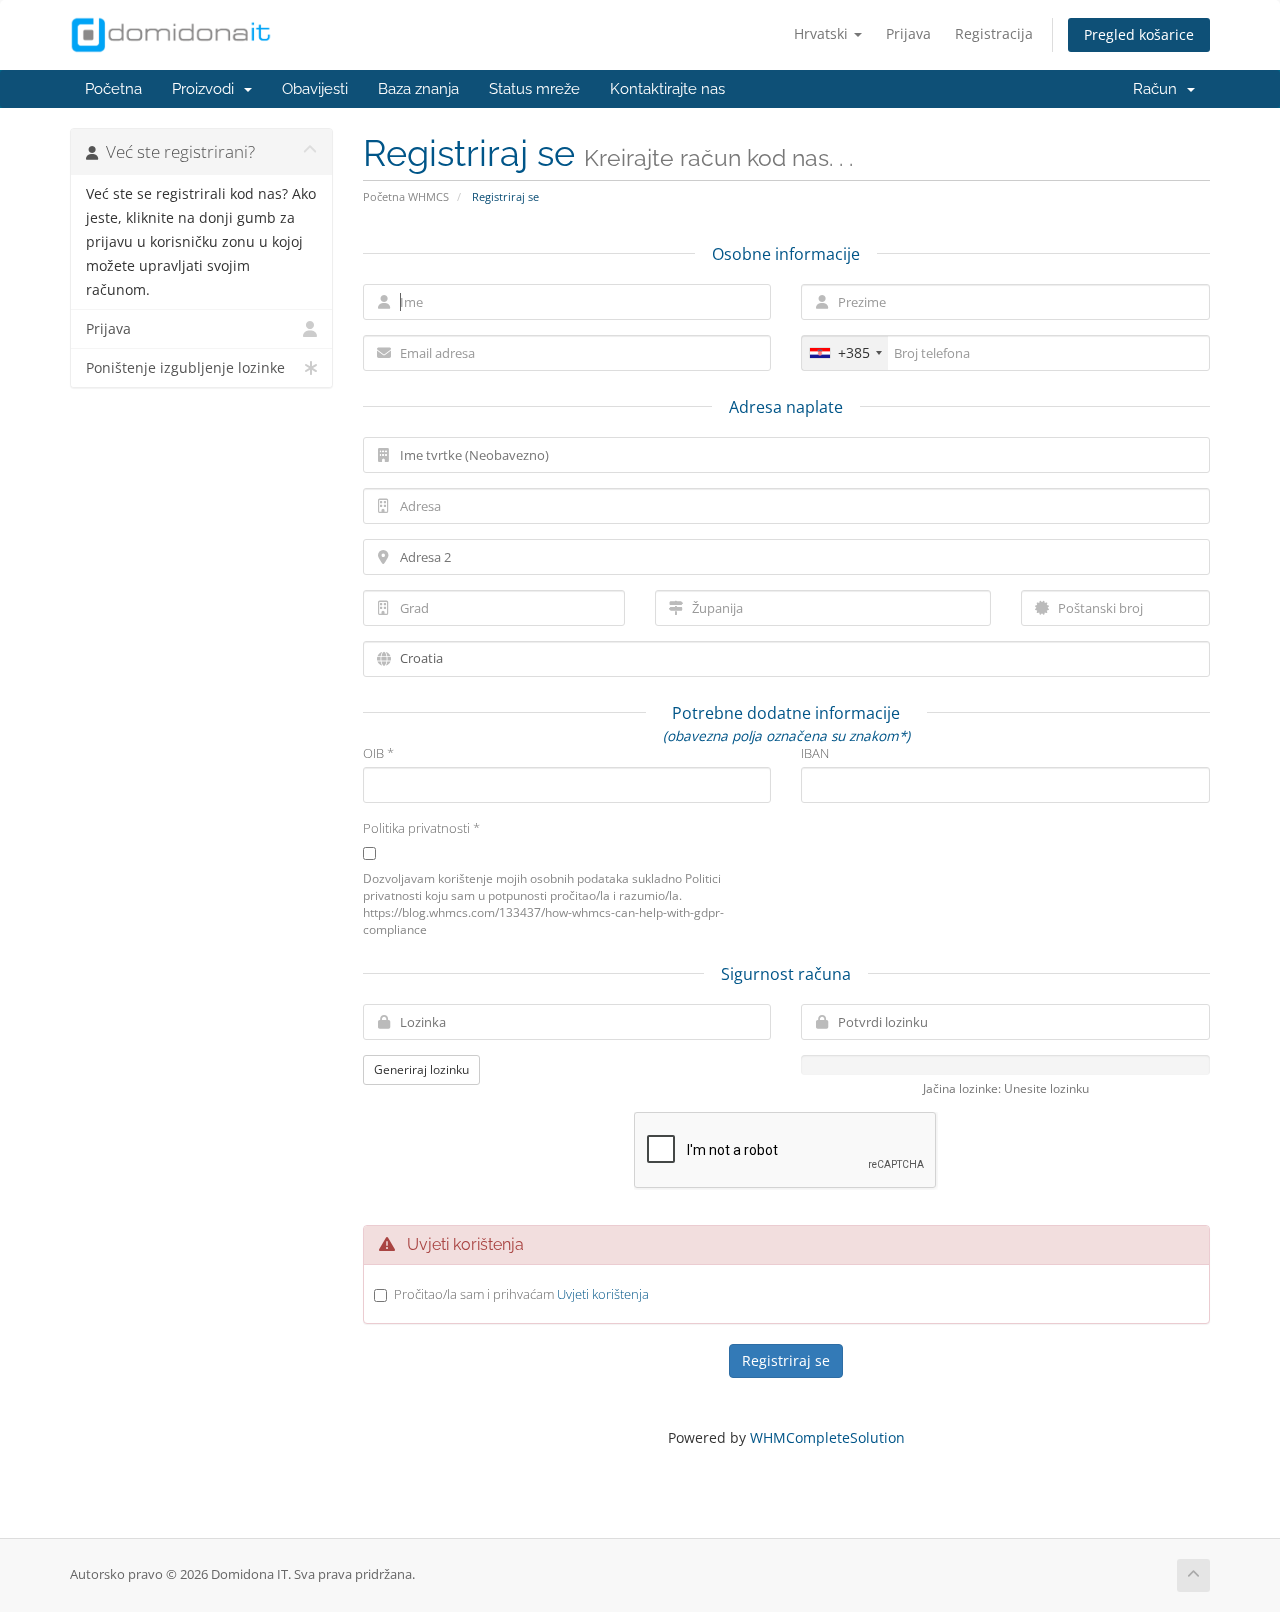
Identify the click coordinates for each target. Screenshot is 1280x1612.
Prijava (908, 33)
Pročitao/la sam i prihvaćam (521, 1294)
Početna (113, 89)
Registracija (994, 33)
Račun (1159, 89)
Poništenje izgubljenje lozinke (185, 368)
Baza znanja (418, 89)
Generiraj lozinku (421, 1069)
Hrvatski (823, 33)
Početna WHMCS (406, 196)
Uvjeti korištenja (603, 1294)
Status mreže (534, 89)
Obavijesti (315, 89)
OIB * (378, 753)
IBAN (815, 753)
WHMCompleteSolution (827, 1437)
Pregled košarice (1139, 34)
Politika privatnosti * (421, 828)
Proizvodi (207, 89)
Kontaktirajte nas (667, 89)
